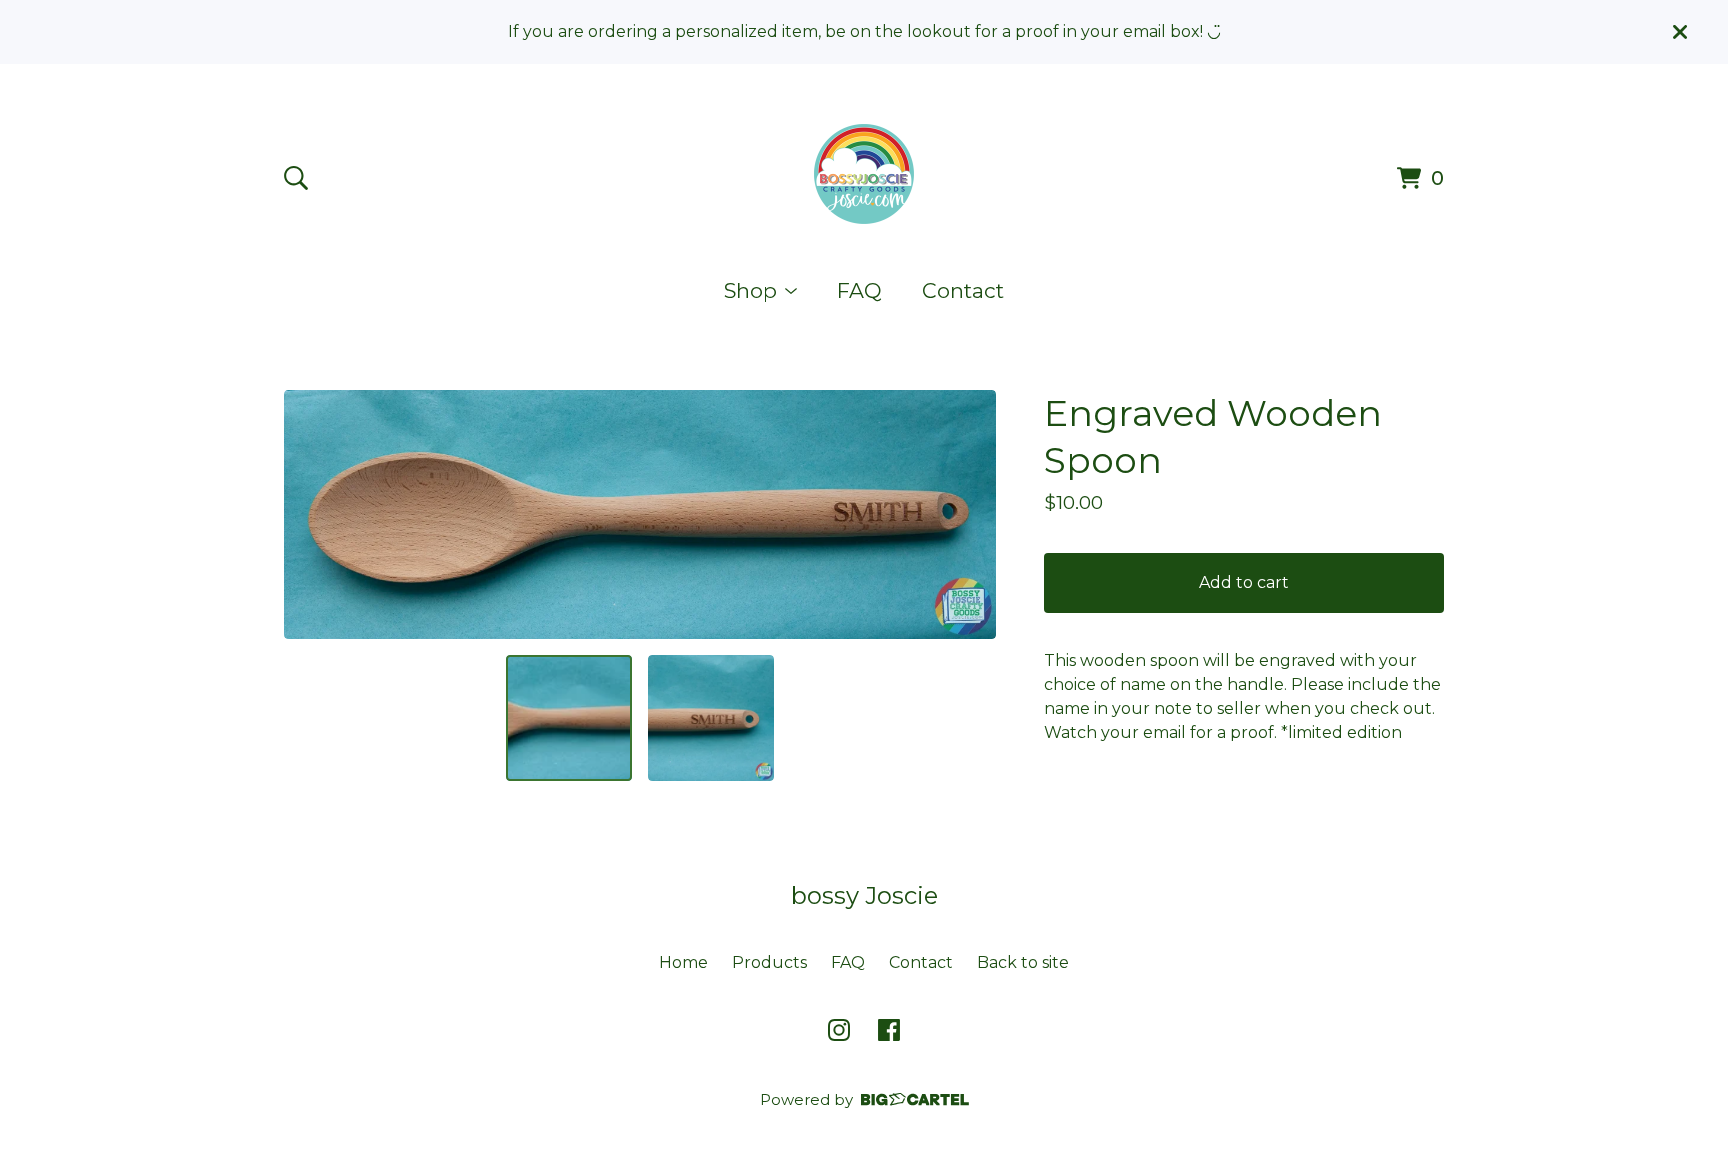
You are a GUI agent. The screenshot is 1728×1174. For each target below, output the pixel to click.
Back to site (1023, 962)
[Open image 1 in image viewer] (640, 514)
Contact (963, 290)
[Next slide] (968, 514)
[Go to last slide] (312, 514)
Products (769, 962)
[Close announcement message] (1680, 32)
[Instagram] (839, 1030)
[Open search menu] (296, 178)
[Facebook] (889, 1030)
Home (683, 962)
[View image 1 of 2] (569, 718)
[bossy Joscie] (864, 174)
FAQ (859, 290)
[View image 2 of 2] (711, 718)
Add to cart (1244, 582)
